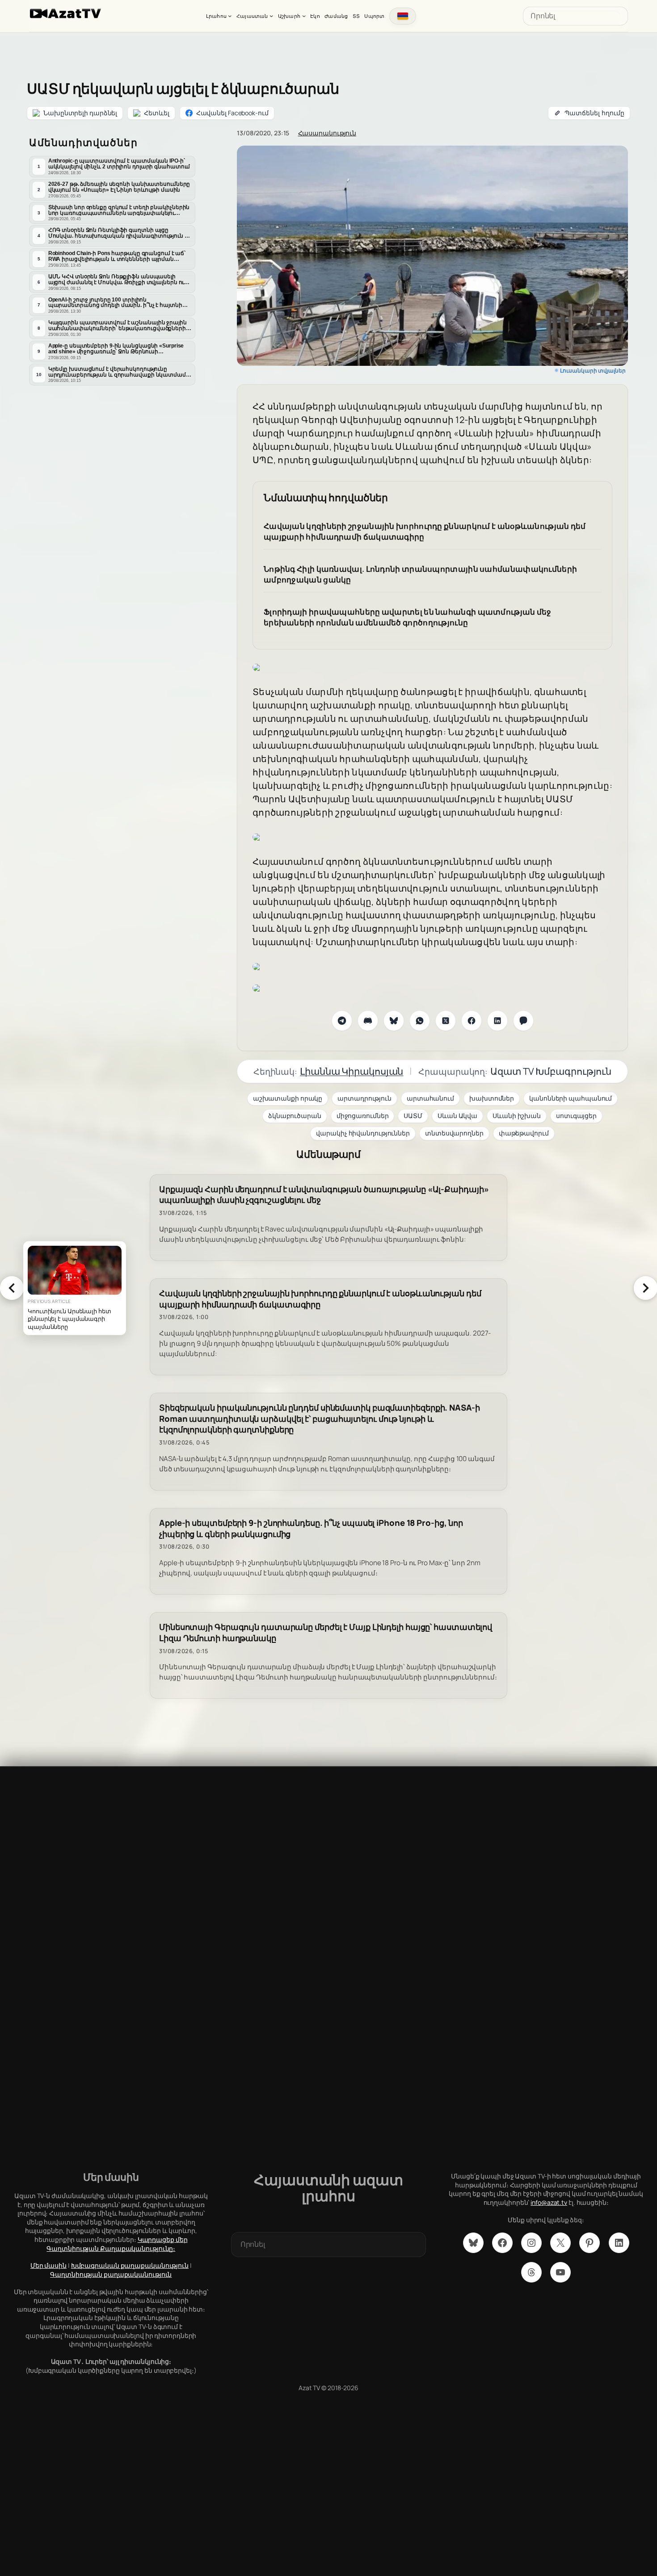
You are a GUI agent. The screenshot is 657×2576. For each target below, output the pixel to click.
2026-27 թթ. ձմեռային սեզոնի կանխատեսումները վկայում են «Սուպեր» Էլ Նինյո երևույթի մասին (119, 187)
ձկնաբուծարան (295, 1116)
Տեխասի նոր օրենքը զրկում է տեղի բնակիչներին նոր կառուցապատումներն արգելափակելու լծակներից (119, 210)
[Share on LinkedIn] (497, 1021)
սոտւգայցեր (576, 1116)
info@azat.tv (549, 2202)
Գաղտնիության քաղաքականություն (111, 2274)
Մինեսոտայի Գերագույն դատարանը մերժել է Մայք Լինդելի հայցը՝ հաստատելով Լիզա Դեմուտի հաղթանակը (326, 1633)
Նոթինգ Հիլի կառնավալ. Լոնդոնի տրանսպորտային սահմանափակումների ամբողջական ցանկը (420, 574)
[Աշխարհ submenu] (304, 16)
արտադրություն (364, 1098)
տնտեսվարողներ (454, 1133)
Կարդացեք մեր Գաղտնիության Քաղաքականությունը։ (117, 2244)
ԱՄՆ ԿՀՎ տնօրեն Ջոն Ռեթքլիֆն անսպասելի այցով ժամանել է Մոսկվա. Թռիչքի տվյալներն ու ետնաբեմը (116, 280)
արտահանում (430, 1098)
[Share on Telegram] (342, 1021)
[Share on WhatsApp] (420, 1021)
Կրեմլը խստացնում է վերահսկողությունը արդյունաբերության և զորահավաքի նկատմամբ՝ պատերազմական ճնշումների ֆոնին (120, 372)
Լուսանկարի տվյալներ (593, 371)
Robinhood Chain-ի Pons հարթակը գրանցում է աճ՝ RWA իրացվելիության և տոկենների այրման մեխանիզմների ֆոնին (117, 256)
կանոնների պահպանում (571, 1098)
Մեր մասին (48, 2265)
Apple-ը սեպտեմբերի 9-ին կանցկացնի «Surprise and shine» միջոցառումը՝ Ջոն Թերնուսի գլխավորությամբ (116, 349)
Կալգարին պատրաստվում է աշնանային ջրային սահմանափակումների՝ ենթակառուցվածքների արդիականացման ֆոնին (118, 326)
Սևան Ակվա (457, 1116)
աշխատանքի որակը (288, 1098)
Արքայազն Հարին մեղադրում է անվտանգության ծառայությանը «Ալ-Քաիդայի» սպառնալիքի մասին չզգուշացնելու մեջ (324, 1195)
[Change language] (403, 16)
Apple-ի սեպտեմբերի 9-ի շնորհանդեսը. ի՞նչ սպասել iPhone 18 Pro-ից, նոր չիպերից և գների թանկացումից (311, 1529)
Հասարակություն (327, 133)
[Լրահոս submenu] (230, 16)
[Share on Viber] (523, 1021)
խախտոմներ (492, 1098)
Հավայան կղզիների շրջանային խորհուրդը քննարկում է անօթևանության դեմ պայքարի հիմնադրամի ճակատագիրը (425, 531)
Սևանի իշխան (517, 1116)
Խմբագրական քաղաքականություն (130, 2265)
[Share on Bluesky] (394, 1021)
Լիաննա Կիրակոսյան (352, 1071)
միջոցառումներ (363, 1116)
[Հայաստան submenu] (271, 16)
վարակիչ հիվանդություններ (363, 1133)
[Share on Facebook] (472, 1021)
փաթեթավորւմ (524, 1133)
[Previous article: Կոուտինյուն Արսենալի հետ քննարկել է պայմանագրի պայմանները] (12, 1288)
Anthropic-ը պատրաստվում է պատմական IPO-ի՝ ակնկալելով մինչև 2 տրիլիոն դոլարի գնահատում (119, 164)
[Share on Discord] (368, 1021)
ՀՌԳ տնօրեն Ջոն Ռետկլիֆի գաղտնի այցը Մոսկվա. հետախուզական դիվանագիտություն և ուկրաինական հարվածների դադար (119, 233)
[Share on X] (446, 1021)
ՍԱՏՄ (413, 1116)
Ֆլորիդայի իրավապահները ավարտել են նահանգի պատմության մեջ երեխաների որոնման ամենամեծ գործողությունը (408, 617)
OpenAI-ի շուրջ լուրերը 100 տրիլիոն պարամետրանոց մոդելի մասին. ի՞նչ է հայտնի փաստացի (115, 303)
